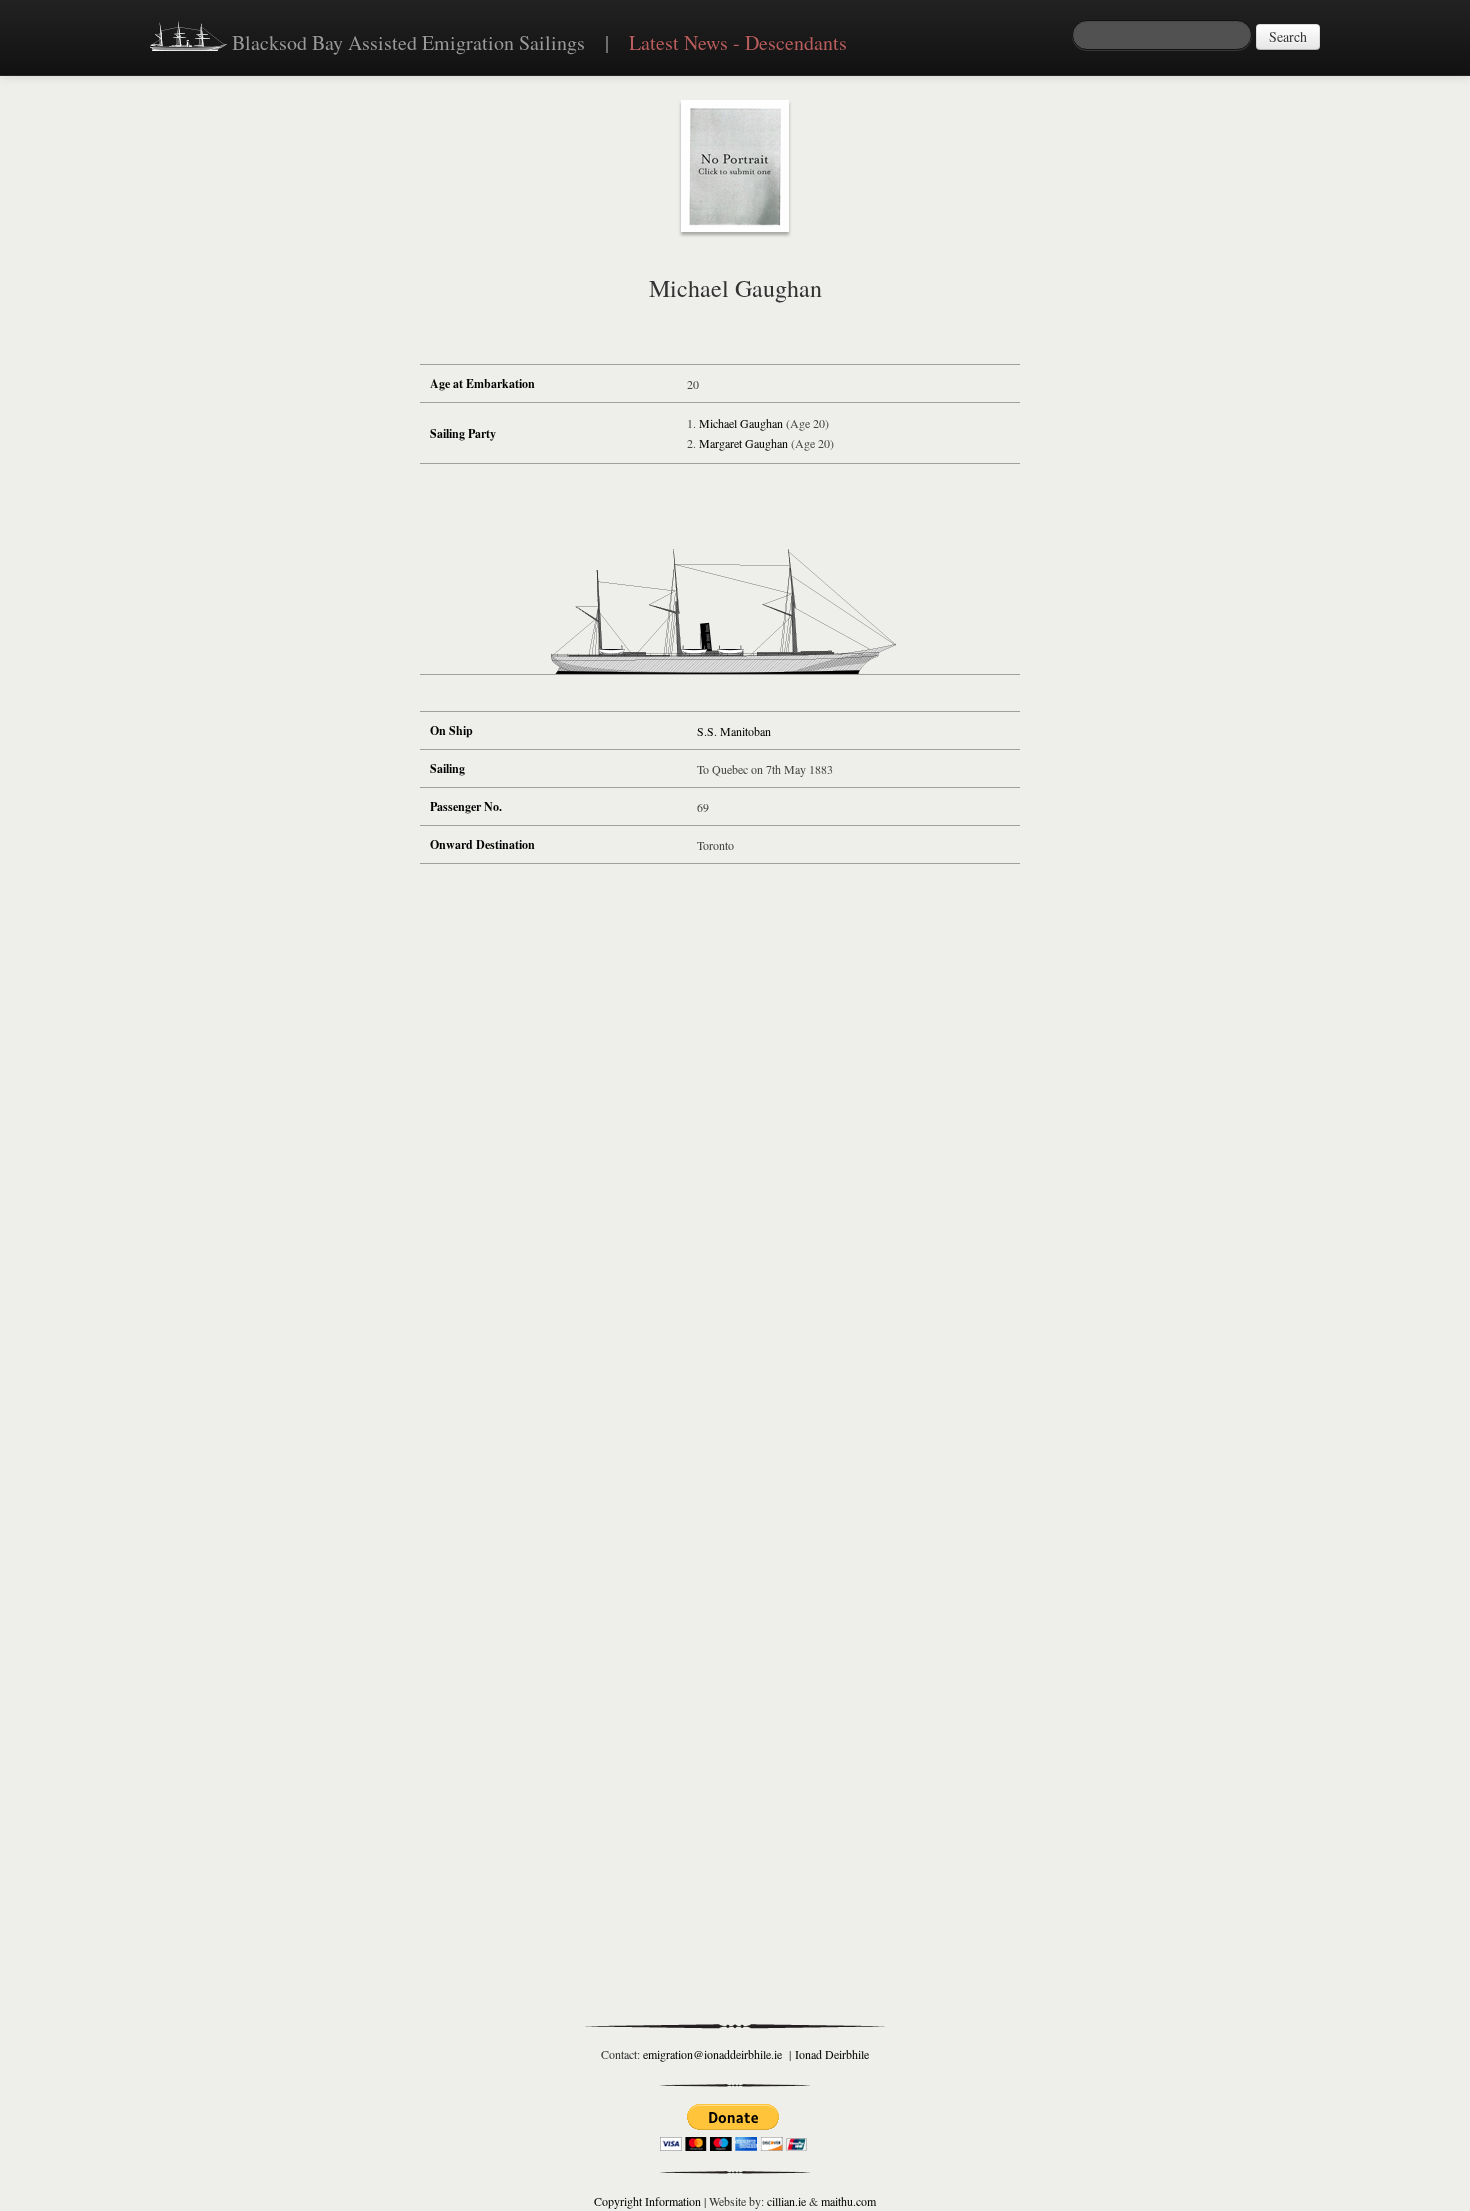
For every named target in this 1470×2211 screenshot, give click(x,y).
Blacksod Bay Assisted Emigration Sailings (406, 42)
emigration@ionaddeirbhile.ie (712, 2054)
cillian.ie (786, 2201)
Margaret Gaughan (743, 443)
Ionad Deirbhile (832, 2054)
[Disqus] (720, 1174)
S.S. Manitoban (734, 731)
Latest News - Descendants (738, 42)
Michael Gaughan (741, 423)
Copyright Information (647, 2201)
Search (1288, 36)
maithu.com (848, 2201)
